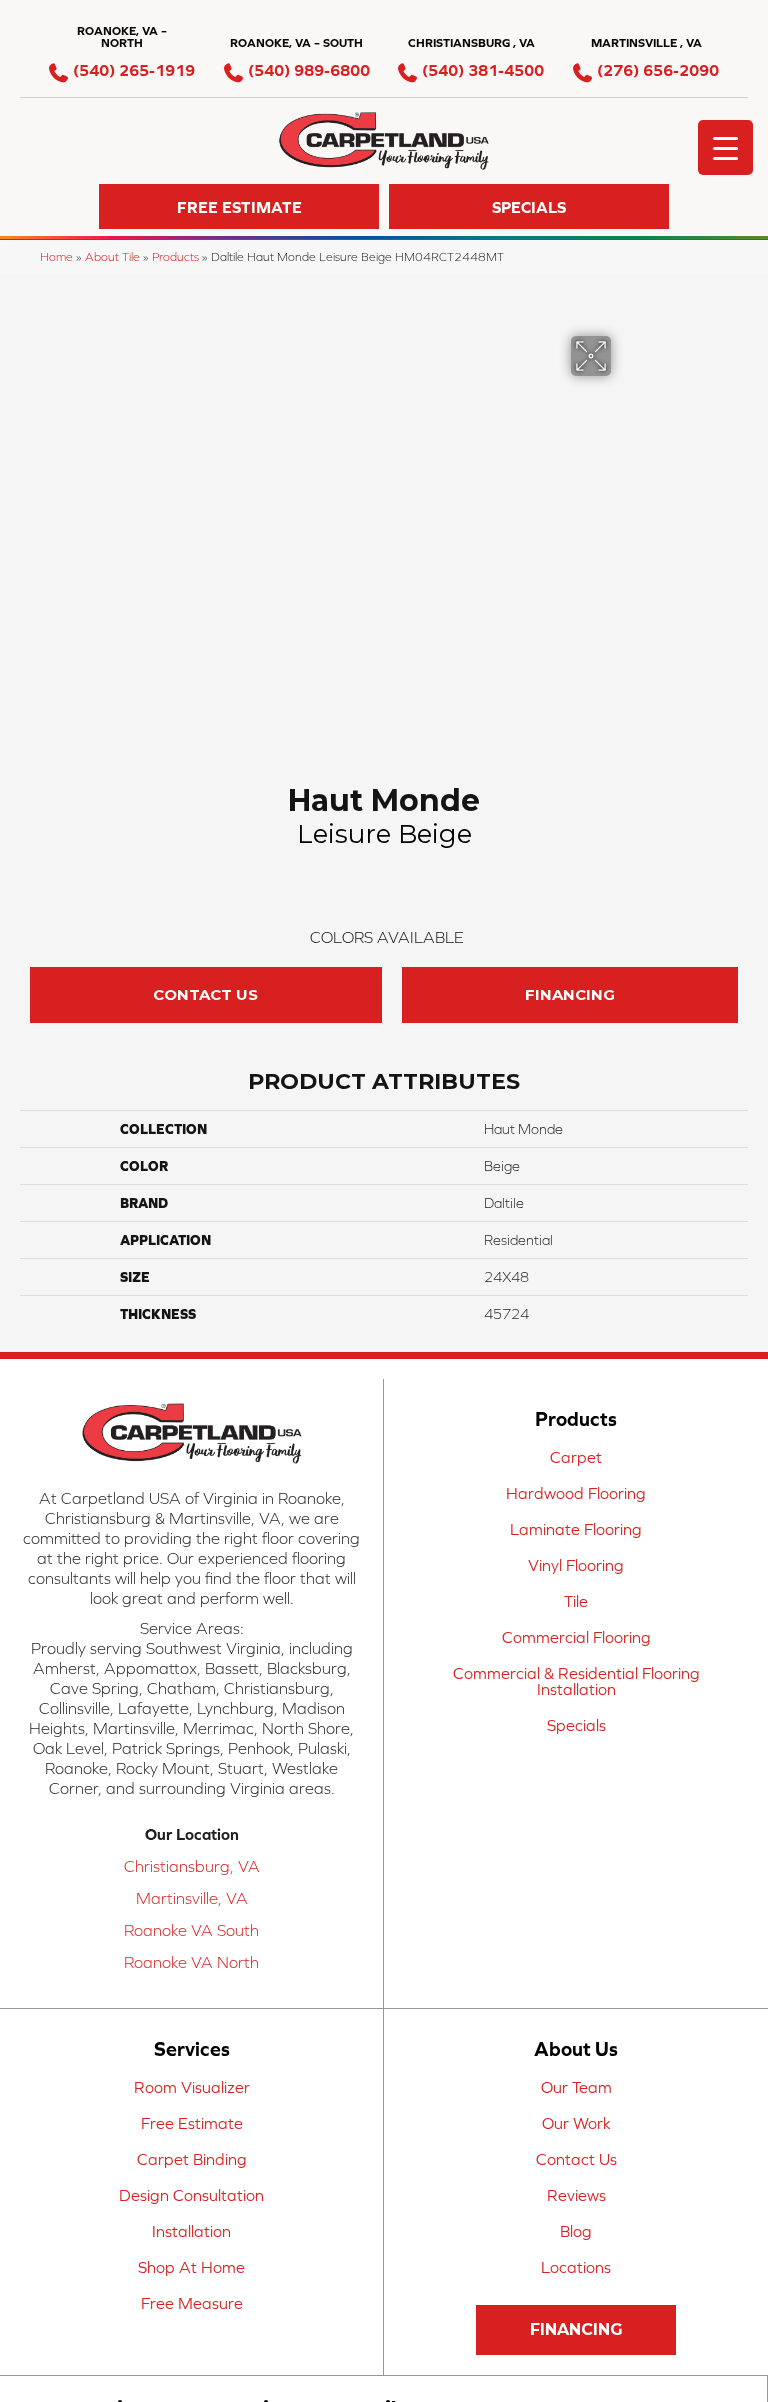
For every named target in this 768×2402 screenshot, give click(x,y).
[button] (239, 206)
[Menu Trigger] (725, 147)
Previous (30, 1247)
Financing (570, 1382)
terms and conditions (434, 1188)
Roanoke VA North (191, 2350)
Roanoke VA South (191, 2318)
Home (56, 256)
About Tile (112, 256)
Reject (378, 1239)
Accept (258, 1239)
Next (738, 1247)
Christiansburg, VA (192, 2254)
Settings (504, 1239)
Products (175, 256)
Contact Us (205, 1382)
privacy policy (283, 1188)
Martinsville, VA (192, 2286)
